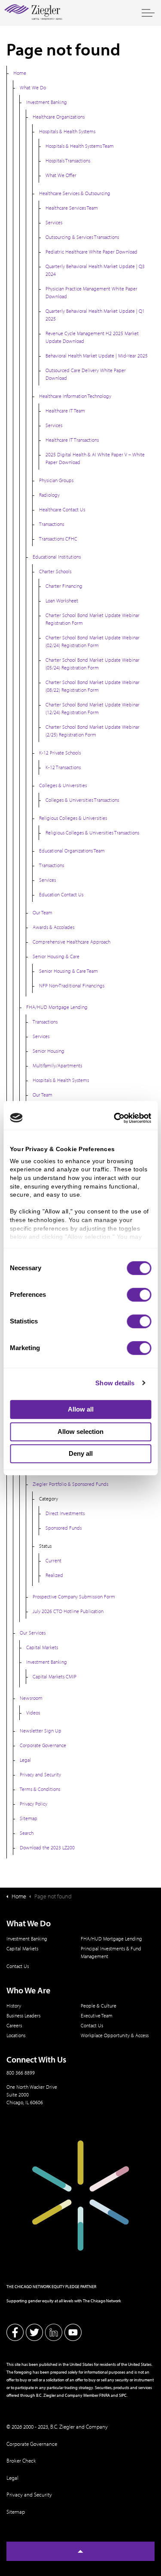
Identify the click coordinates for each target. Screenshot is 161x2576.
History (14, 2006)
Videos (33, 1713)
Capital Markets (42, 1647)
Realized (54, 1575)
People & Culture (99, 2006)
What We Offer (61, 175)
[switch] (139, 1295)
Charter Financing (64, 586)
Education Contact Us (61, 894)
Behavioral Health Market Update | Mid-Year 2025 (97, 356)
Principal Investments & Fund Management (111, 1952)
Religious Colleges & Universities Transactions (92, 833)
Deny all (81, 1453)
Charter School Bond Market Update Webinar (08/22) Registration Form (93, 686)
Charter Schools (55, 571)
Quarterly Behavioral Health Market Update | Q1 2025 (95, 315)
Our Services (33, 1633)
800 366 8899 (21, 2073)
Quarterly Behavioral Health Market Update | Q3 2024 (95, 270)
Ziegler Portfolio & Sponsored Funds (70, 1484)
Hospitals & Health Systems (67, 131)
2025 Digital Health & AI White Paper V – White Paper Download (95, 458)
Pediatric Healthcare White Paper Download (91, 252)
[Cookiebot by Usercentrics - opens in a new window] (115, 1118)
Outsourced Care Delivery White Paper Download (86, 374)
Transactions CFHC (58, 539)
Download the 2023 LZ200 (47, 1847)
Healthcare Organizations (59, 117)
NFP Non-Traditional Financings (72, 985)
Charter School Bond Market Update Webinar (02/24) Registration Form (93, 641)
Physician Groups (56, 480)
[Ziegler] (33, 13)
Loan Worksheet (62, 600)
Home (20, 73)
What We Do (33, 87)
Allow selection (80, 1432)
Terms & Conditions (40, 1789)
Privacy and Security (40, 1774)
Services (54, 222)
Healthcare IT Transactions (72, 440)
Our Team (43, 912)
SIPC (123, 2395)
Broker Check (21, 2460)
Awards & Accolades (53, 927)
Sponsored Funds (64, 1528)
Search (27, 1833)
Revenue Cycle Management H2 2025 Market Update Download (92, 337)
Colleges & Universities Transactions (82, 800)
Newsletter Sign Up (41, 1731)
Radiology (49, 495)
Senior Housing (49, 1051)
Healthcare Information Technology (75, 396)
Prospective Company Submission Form (74, 1597)
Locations (16, 2035)
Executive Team (97, 2015)
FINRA (105, 2395)
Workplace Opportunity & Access (115, 2035)
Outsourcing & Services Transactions (82, 237)
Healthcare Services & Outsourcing (75, 193)
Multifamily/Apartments (57, 1065)
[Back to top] (80, 2551)
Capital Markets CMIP (55, 1676)
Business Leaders (23, 2015)
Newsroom (31, 1698)
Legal (25, 1760)
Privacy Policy (33, 1804)
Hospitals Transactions (68, 160)
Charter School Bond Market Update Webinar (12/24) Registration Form (93, 708)
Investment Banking (47, 102)
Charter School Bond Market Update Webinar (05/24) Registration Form (93, 664)
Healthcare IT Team (65, 411)
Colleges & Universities (63, 785)
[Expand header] (148, 13)
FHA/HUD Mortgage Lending (57, 1007)
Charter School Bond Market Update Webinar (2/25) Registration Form (93, 731)
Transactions (52, 524)
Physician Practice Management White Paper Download (91, 292)
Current (53, 1560)
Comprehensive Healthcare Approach (71, 942)
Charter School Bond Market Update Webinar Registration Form (93, 619)
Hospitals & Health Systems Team (80, 146)
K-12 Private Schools (60, 753)
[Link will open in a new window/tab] (15, 2332)
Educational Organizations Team (72, 851)
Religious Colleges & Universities (73, 818)
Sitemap (29, 1818)
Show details (115, 1383)
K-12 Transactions (63, 767)
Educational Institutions (57, 557)
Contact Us (18, 1966)
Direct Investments (65, 1513)
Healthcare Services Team (72, 208)
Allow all (81, 1409)
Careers (14, 2025)
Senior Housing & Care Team (68, 971)
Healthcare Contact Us (62, 509)
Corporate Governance (43, 1745)
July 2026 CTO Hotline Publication (68, 1611)
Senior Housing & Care (56, 956)
